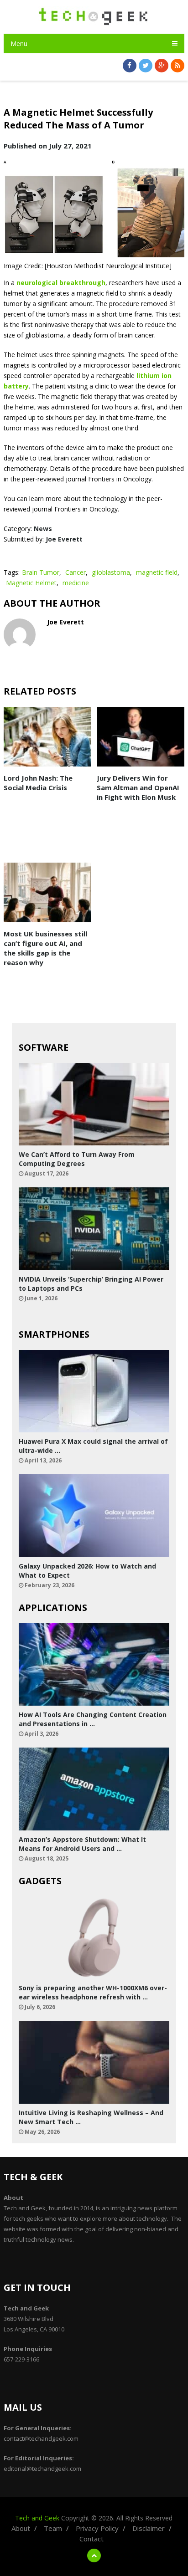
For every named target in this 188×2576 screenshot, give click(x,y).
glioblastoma (111, 572)
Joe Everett (64, 539)
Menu (19, 43)
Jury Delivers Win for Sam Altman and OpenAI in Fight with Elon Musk (138, 787)
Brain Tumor (41, 572)
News (43, 529)
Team (53, 2528)
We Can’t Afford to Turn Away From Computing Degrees (77, 1159)
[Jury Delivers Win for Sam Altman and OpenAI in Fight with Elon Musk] (141, 737)
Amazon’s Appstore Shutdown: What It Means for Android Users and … (82, 1844)
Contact (91, 2539)
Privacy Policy (97, 2528)
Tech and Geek (37, 2518)
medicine (76, 583)
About (21, 2528)
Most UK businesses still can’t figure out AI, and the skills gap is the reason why (45, 948)
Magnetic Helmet (31, 583)
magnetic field (157, 572)
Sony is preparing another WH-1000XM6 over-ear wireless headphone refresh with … (93, 1992)
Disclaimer (149, 2528)
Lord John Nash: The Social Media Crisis (38, 783)
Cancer (76, 572)
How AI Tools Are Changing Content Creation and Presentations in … (93, 1719)
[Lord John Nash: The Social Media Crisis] (47, 737)
